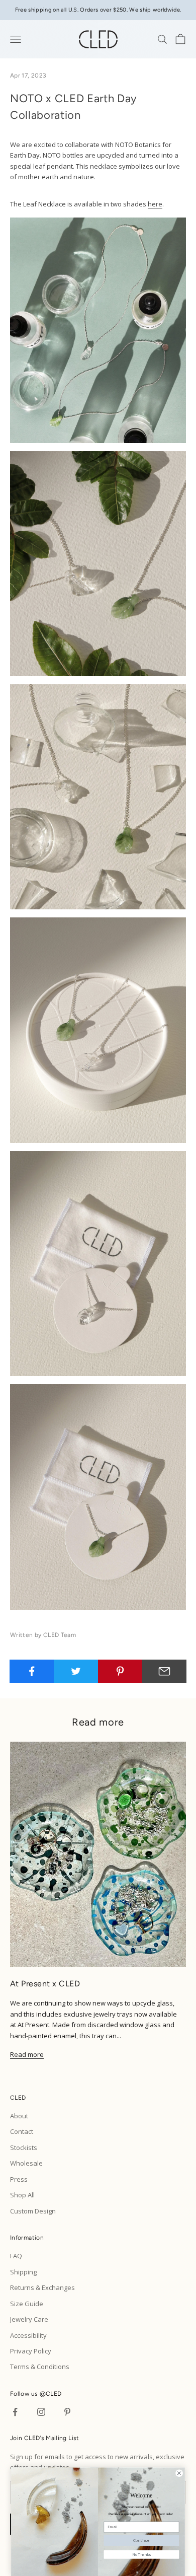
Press (19, 2179)
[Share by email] (164, 1671)
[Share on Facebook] (32, 1671)
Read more (27, 2054)
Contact (22, 2131)
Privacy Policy (31, 2351)
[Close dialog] (179, 2473)
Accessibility (28, 2335)
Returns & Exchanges (42, 2287)
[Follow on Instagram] (41, 2412)
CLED (54, 2394)
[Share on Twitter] (76, 1671)
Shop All (22, 2195)
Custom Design (33, 2211)
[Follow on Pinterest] (67, 2412)
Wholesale (26, 2163)
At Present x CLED (45, 1984)
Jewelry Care (29, 2319)
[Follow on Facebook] (15, 2412)
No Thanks (141, 2554)
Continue (141, 2540)
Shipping (23, 2272)
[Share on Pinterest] (120, 1671)
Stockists (24, 2148)
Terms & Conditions (40, 2367)
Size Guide (27, 2304)
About (19, 2116)
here (155, 204)
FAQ (16, 2256)
